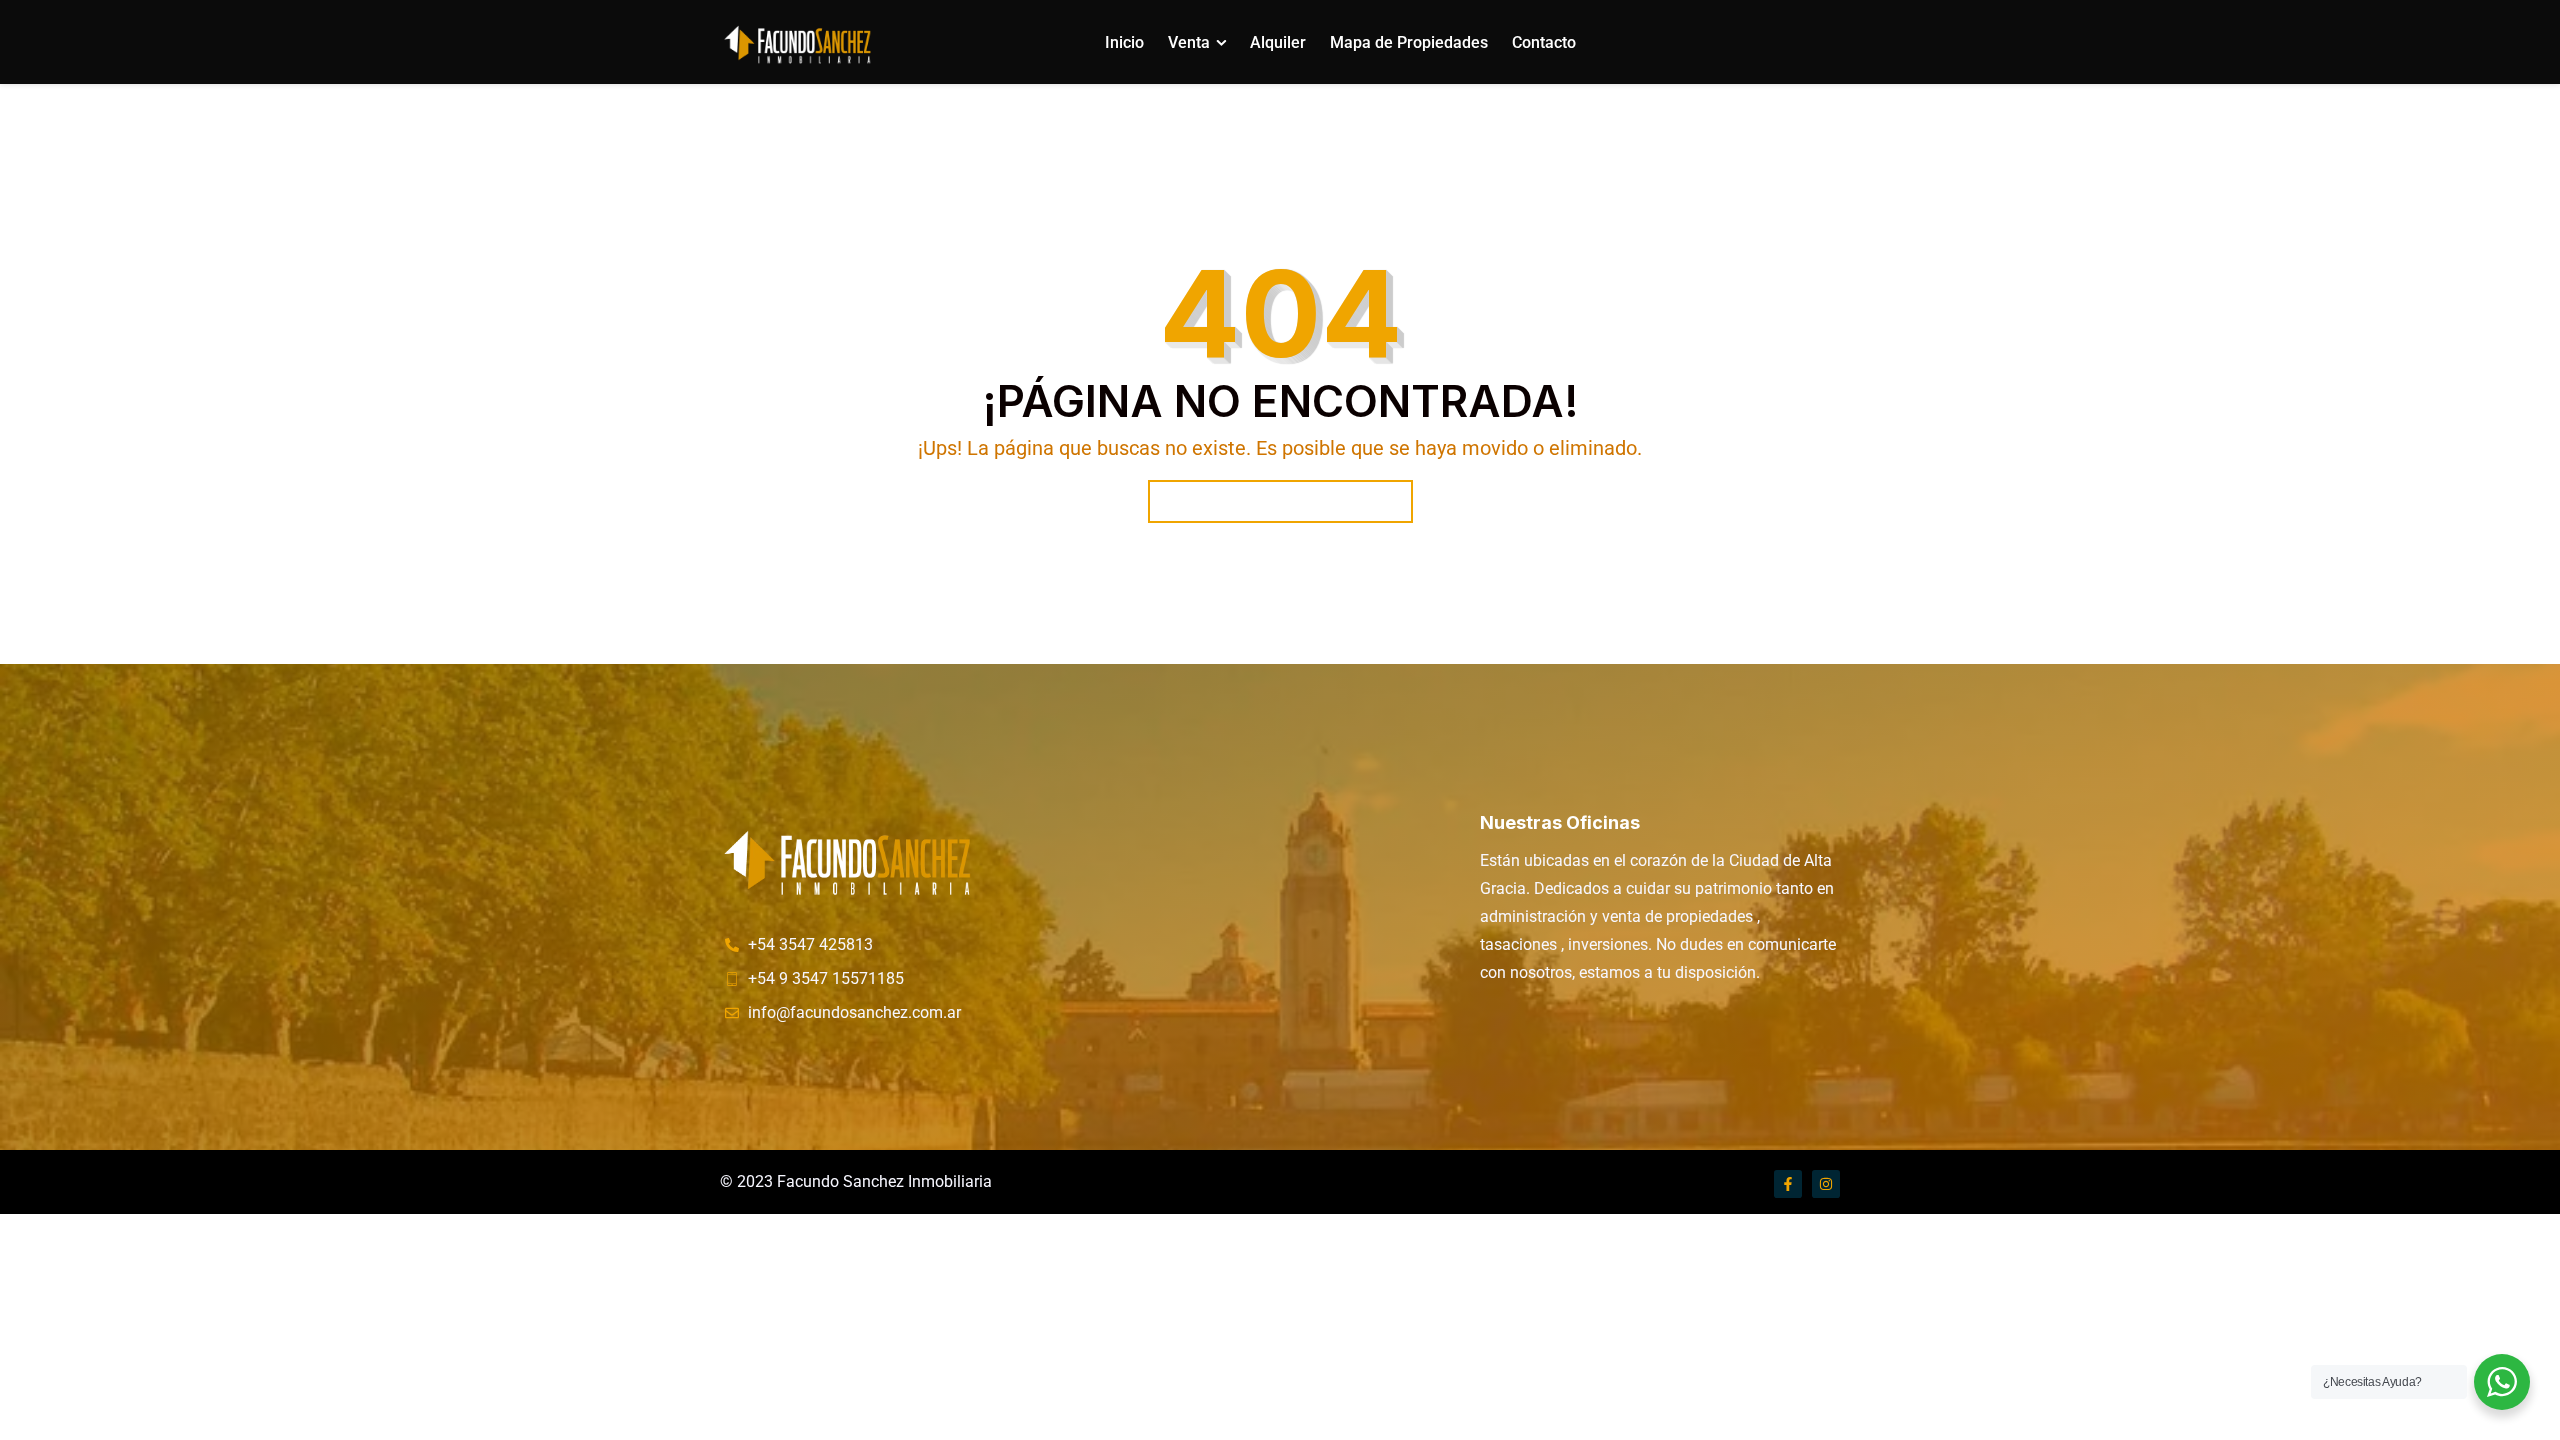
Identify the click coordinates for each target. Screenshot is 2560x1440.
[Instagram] (1826, 1184)
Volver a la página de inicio (1280, 501)
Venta (1189, 42)
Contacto (1544, 42)
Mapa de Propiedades (1409, 42)
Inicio (1124, 42)
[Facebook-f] (1788, 1184)
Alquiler (1278, 42)
